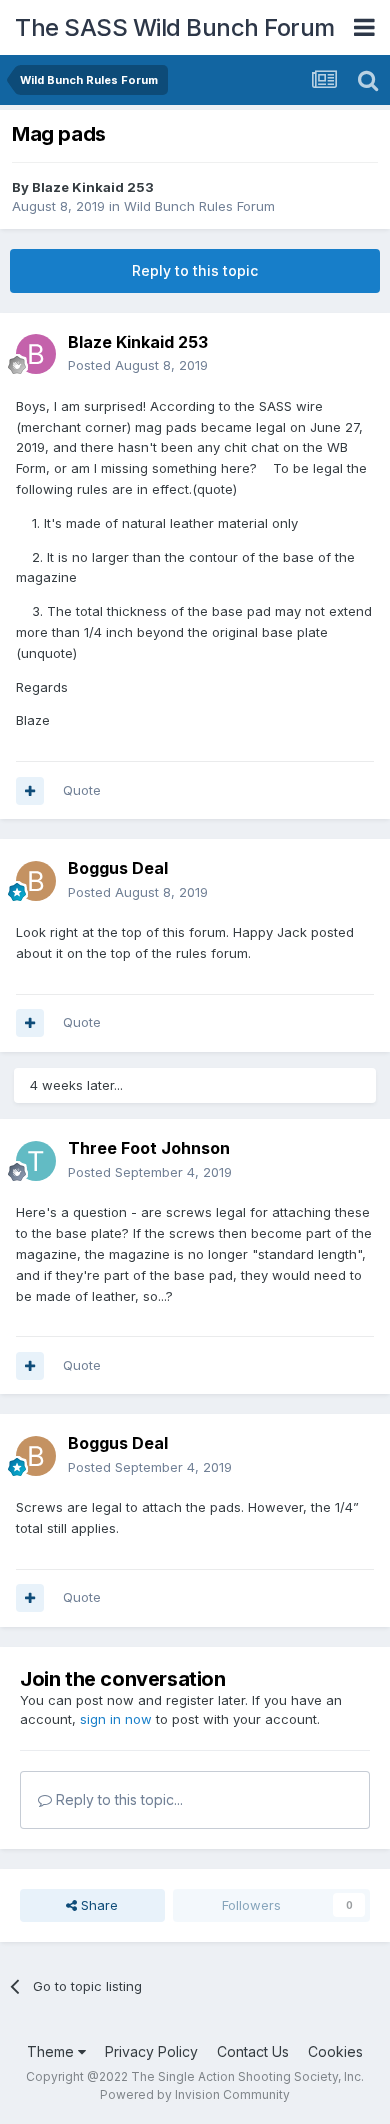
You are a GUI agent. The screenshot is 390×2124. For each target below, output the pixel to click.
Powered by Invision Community (195, 2094)
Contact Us (253, 2051)
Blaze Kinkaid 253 (93, 187)
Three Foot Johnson (149, 1148)
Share (97, 1905)
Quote (82, 790)
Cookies (335, 2051)
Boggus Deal (118, 868)
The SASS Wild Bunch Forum (175, 27)
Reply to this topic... (117, 1799)
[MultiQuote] (30, 791)
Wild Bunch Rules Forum (199, 206)
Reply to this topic (195, 270)
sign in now (116, 1719)
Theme (52, 2051)
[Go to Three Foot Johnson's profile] (36, 1161)
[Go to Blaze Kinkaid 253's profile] (36, 354)
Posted (138, 365)
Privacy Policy (151, 2051)
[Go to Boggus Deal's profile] (36, 881)
